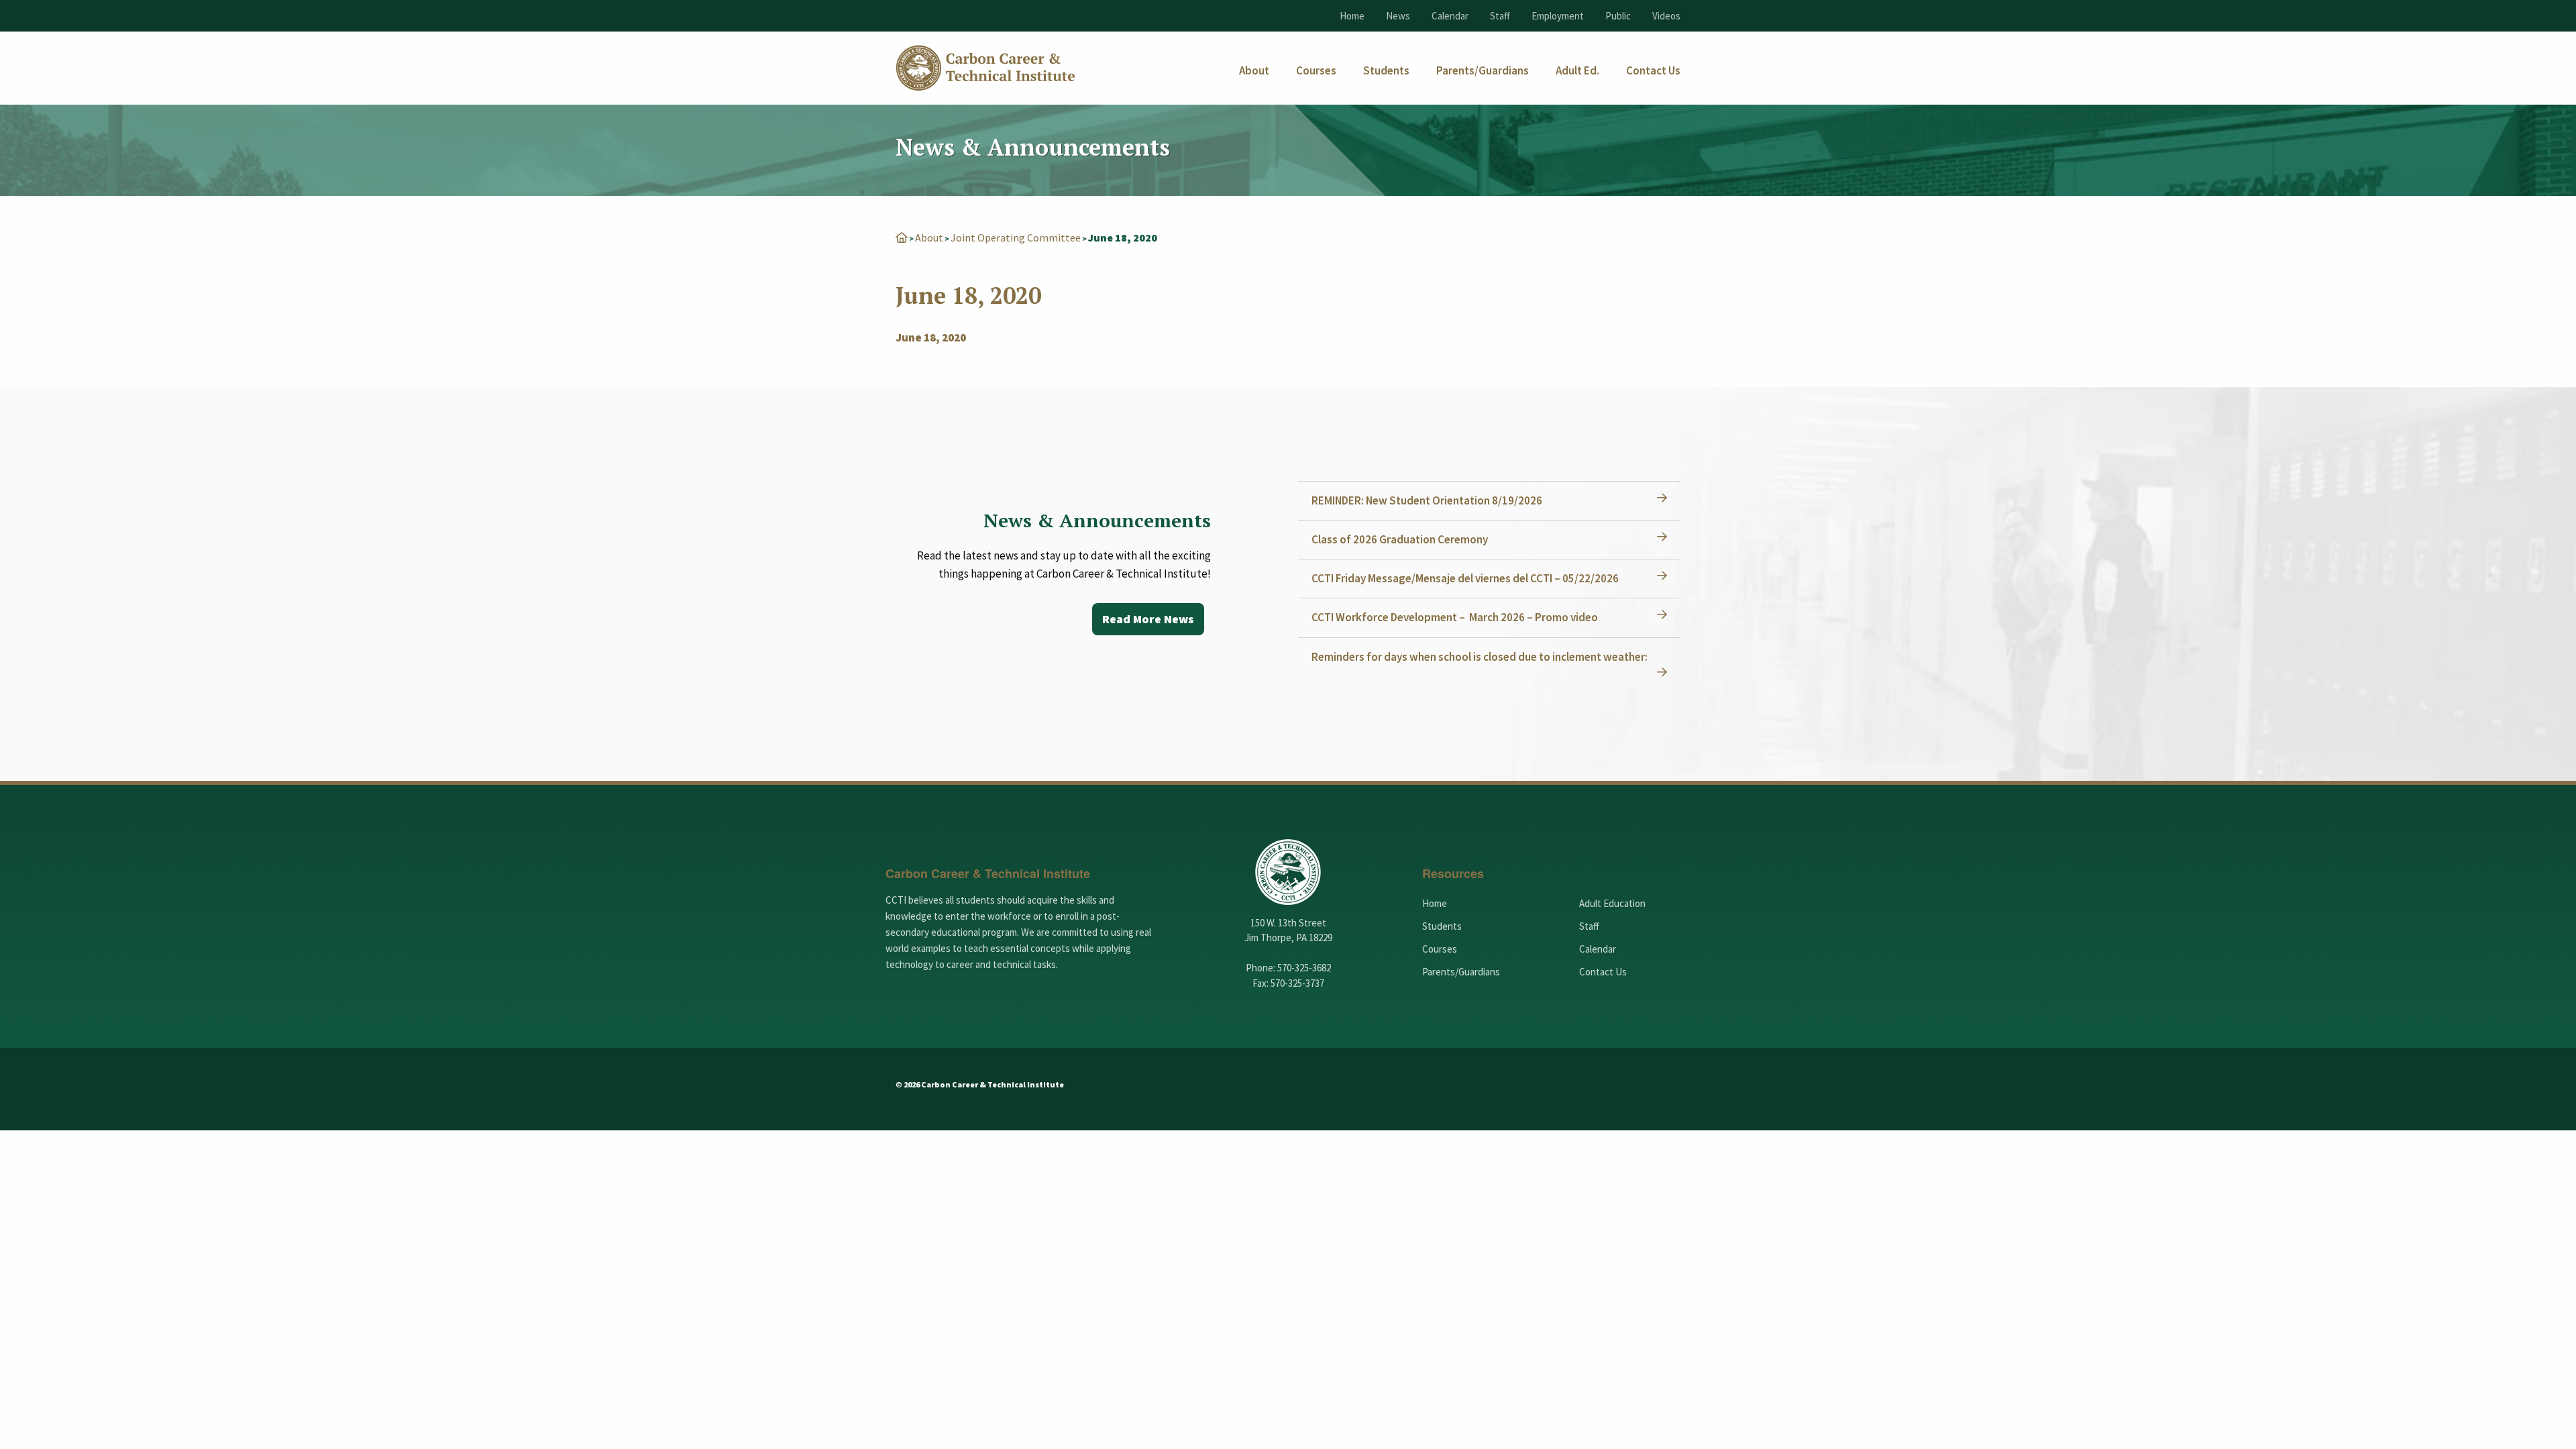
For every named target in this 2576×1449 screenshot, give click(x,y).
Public (1618, 16)
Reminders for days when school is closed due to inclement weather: (1480, 657)
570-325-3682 (1304, 968)
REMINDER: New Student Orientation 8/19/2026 (1427, 500)
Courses (1440, 949)
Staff (1500, 16)
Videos (1666, 16)
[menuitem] (1254, 71)
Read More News (1148, 619)
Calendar (1450, 16)
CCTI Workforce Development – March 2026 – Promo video (1455, 617)
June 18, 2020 (931, 337)
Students (1442, 926)
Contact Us (1603, 972)
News (1398, 16)
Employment (1558, 16)
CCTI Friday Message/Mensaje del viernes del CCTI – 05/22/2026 (1465, 578)
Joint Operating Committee (1016, 237)
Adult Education (1612, 903)
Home (1352, 16)
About (929, 237)
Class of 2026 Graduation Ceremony (1400, 539)
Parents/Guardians (1461, 972)
